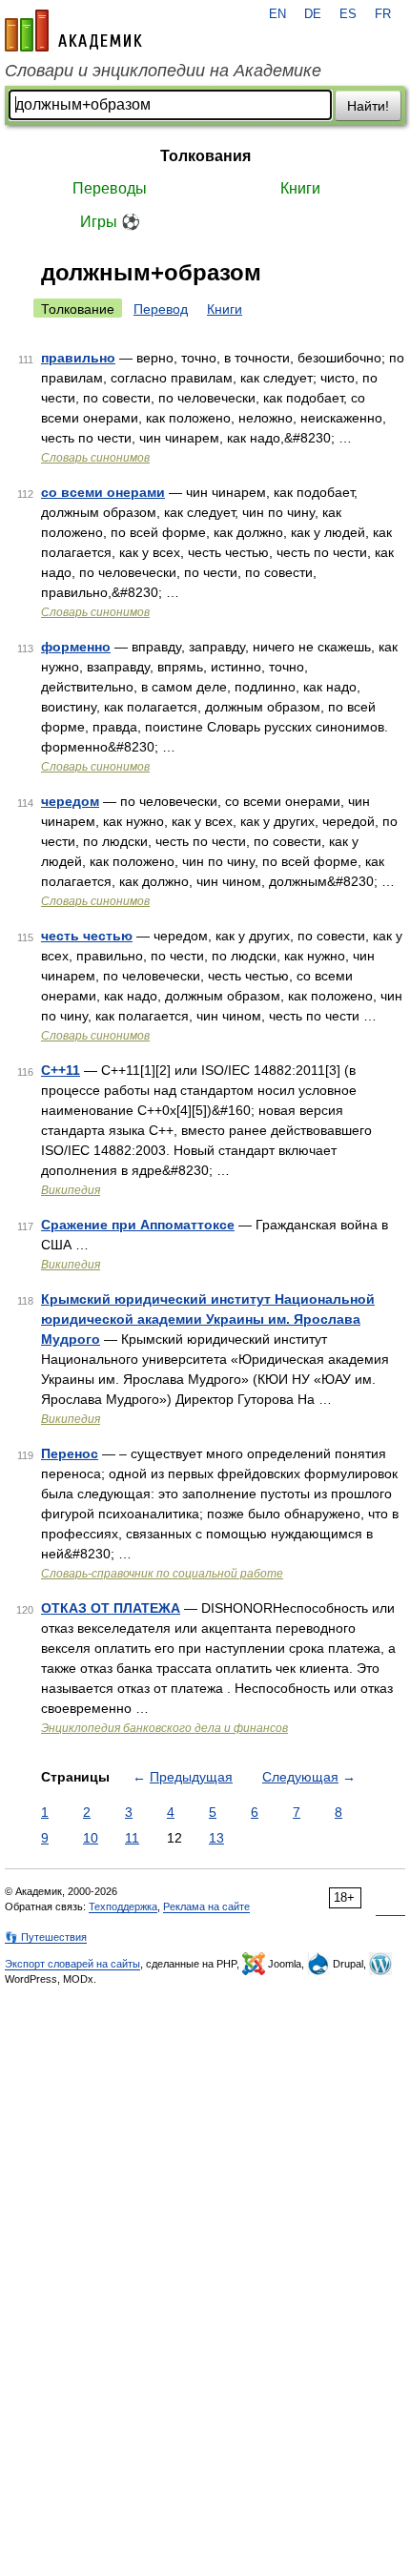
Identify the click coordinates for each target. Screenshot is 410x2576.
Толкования (205, 156)
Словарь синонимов (95, 458)
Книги (300, 188)
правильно (78, 358)
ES (348, 14)
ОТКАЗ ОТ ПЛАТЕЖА (111, 1608)
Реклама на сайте (206, 1906)
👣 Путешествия (46, 1937)
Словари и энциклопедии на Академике (163, 71)
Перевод (161, 309)
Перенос (70, 1453)
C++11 (61, 1070)
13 (216, 1838)
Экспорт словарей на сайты (72, 1964)
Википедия (71, 1190)
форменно (76, 647)
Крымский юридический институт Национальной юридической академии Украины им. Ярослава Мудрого (208, 1319)
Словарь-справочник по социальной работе (162, 1574)
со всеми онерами (103, 492)
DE (313, 14)
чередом (70, 801)
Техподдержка (123, 1906)
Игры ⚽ (110, 222)
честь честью (87, 936)
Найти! (368, 106)
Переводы (110, 188)
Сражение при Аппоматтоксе (138, 1225)
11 (132, 1838)
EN (277, 14)
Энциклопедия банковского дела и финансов (164, 1728)
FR (383, 14)
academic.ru (73, 31)
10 (91, 1838)
